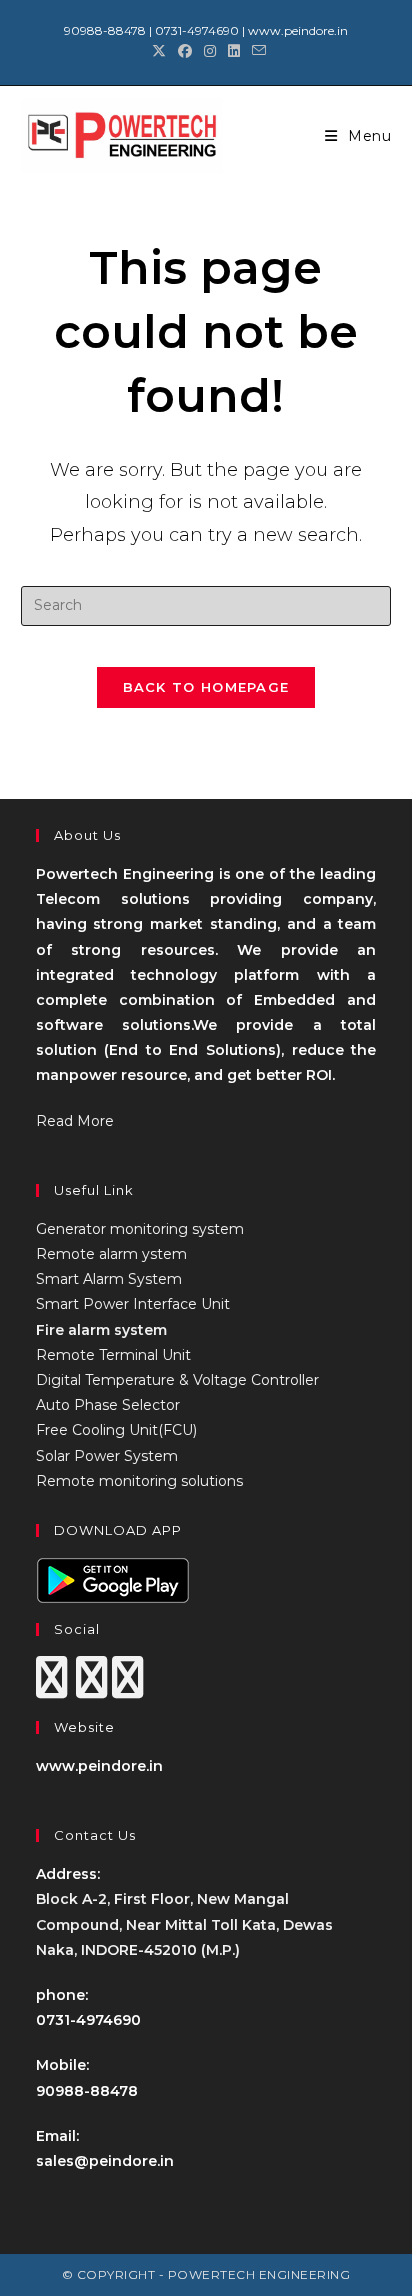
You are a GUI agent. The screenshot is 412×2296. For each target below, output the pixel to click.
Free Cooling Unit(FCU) (116, 1430)
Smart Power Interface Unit (133, 1304)
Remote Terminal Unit (113, 1355)
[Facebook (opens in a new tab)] (185, 51)
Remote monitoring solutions (139, 1481)
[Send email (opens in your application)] (256, 51)
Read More (75, 1121)
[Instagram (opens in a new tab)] (210, 51)
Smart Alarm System (109, 1279)
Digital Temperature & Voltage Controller (177, 1380)
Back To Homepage (206, 687)
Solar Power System (107, 1456)
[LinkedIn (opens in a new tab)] (234, 51)
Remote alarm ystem (111, 1254)
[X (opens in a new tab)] (159, 51)
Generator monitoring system (140, 1229)
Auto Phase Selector (108, 1405)
